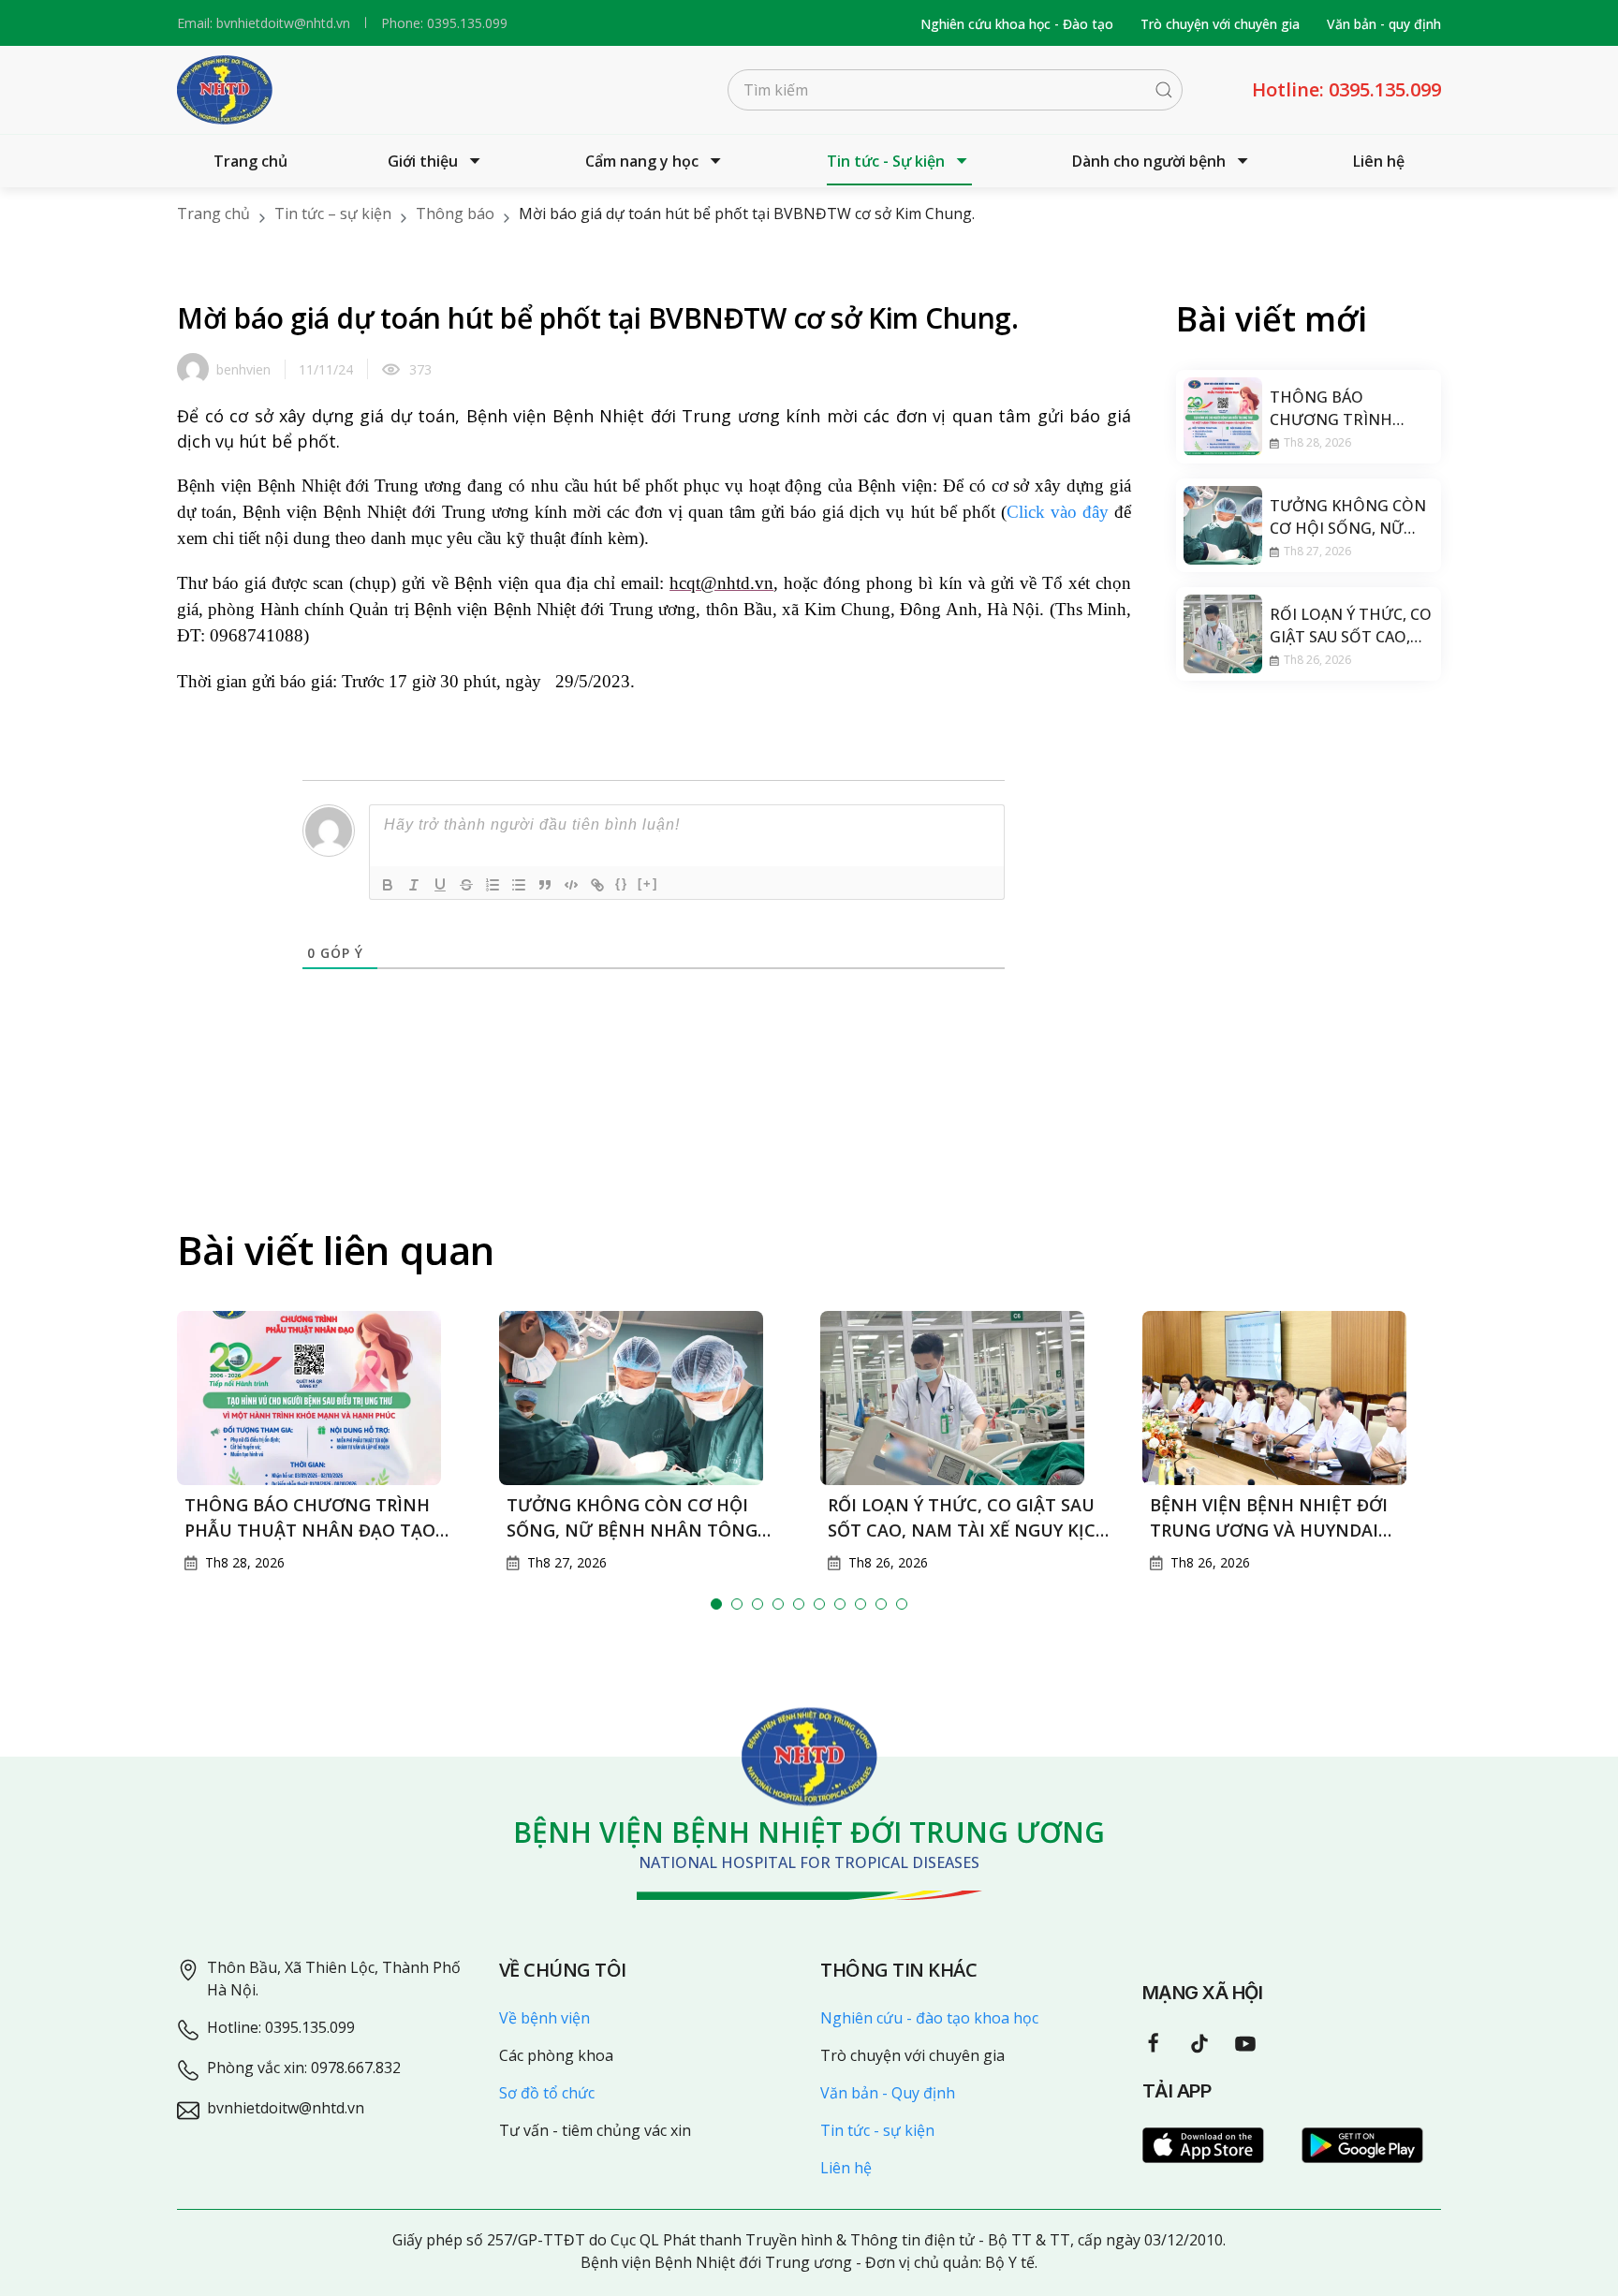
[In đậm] (388, 885)
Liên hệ (1379, 161)
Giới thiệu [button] (423, 161)
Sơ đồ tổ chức (547, 2093)
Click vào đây (1058, 512)
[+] (648, 883)
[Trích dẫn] (545, 885)
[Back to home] (225, 90)
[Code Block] (571, 885)
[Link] (597, 885)
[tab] (716, 1604)
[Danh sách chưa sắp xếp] (519, 885)
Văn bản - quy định (1384, 24)
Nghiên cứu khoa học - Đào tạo (1017, 24)
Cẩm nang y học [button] (642, 161)
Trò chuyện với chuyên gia (1220, 24)
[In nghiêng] (414, 885)
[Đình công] (466, 885)
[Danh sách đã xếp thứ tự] (493, 885)
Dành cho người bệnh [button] (1149, 161)
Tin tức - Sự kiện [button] (886, 161)
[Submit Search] (1164, 90)
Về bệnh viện (544, 2018)
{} (622, 883)
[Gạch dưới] (440, 885)
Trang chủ (250, 161)
